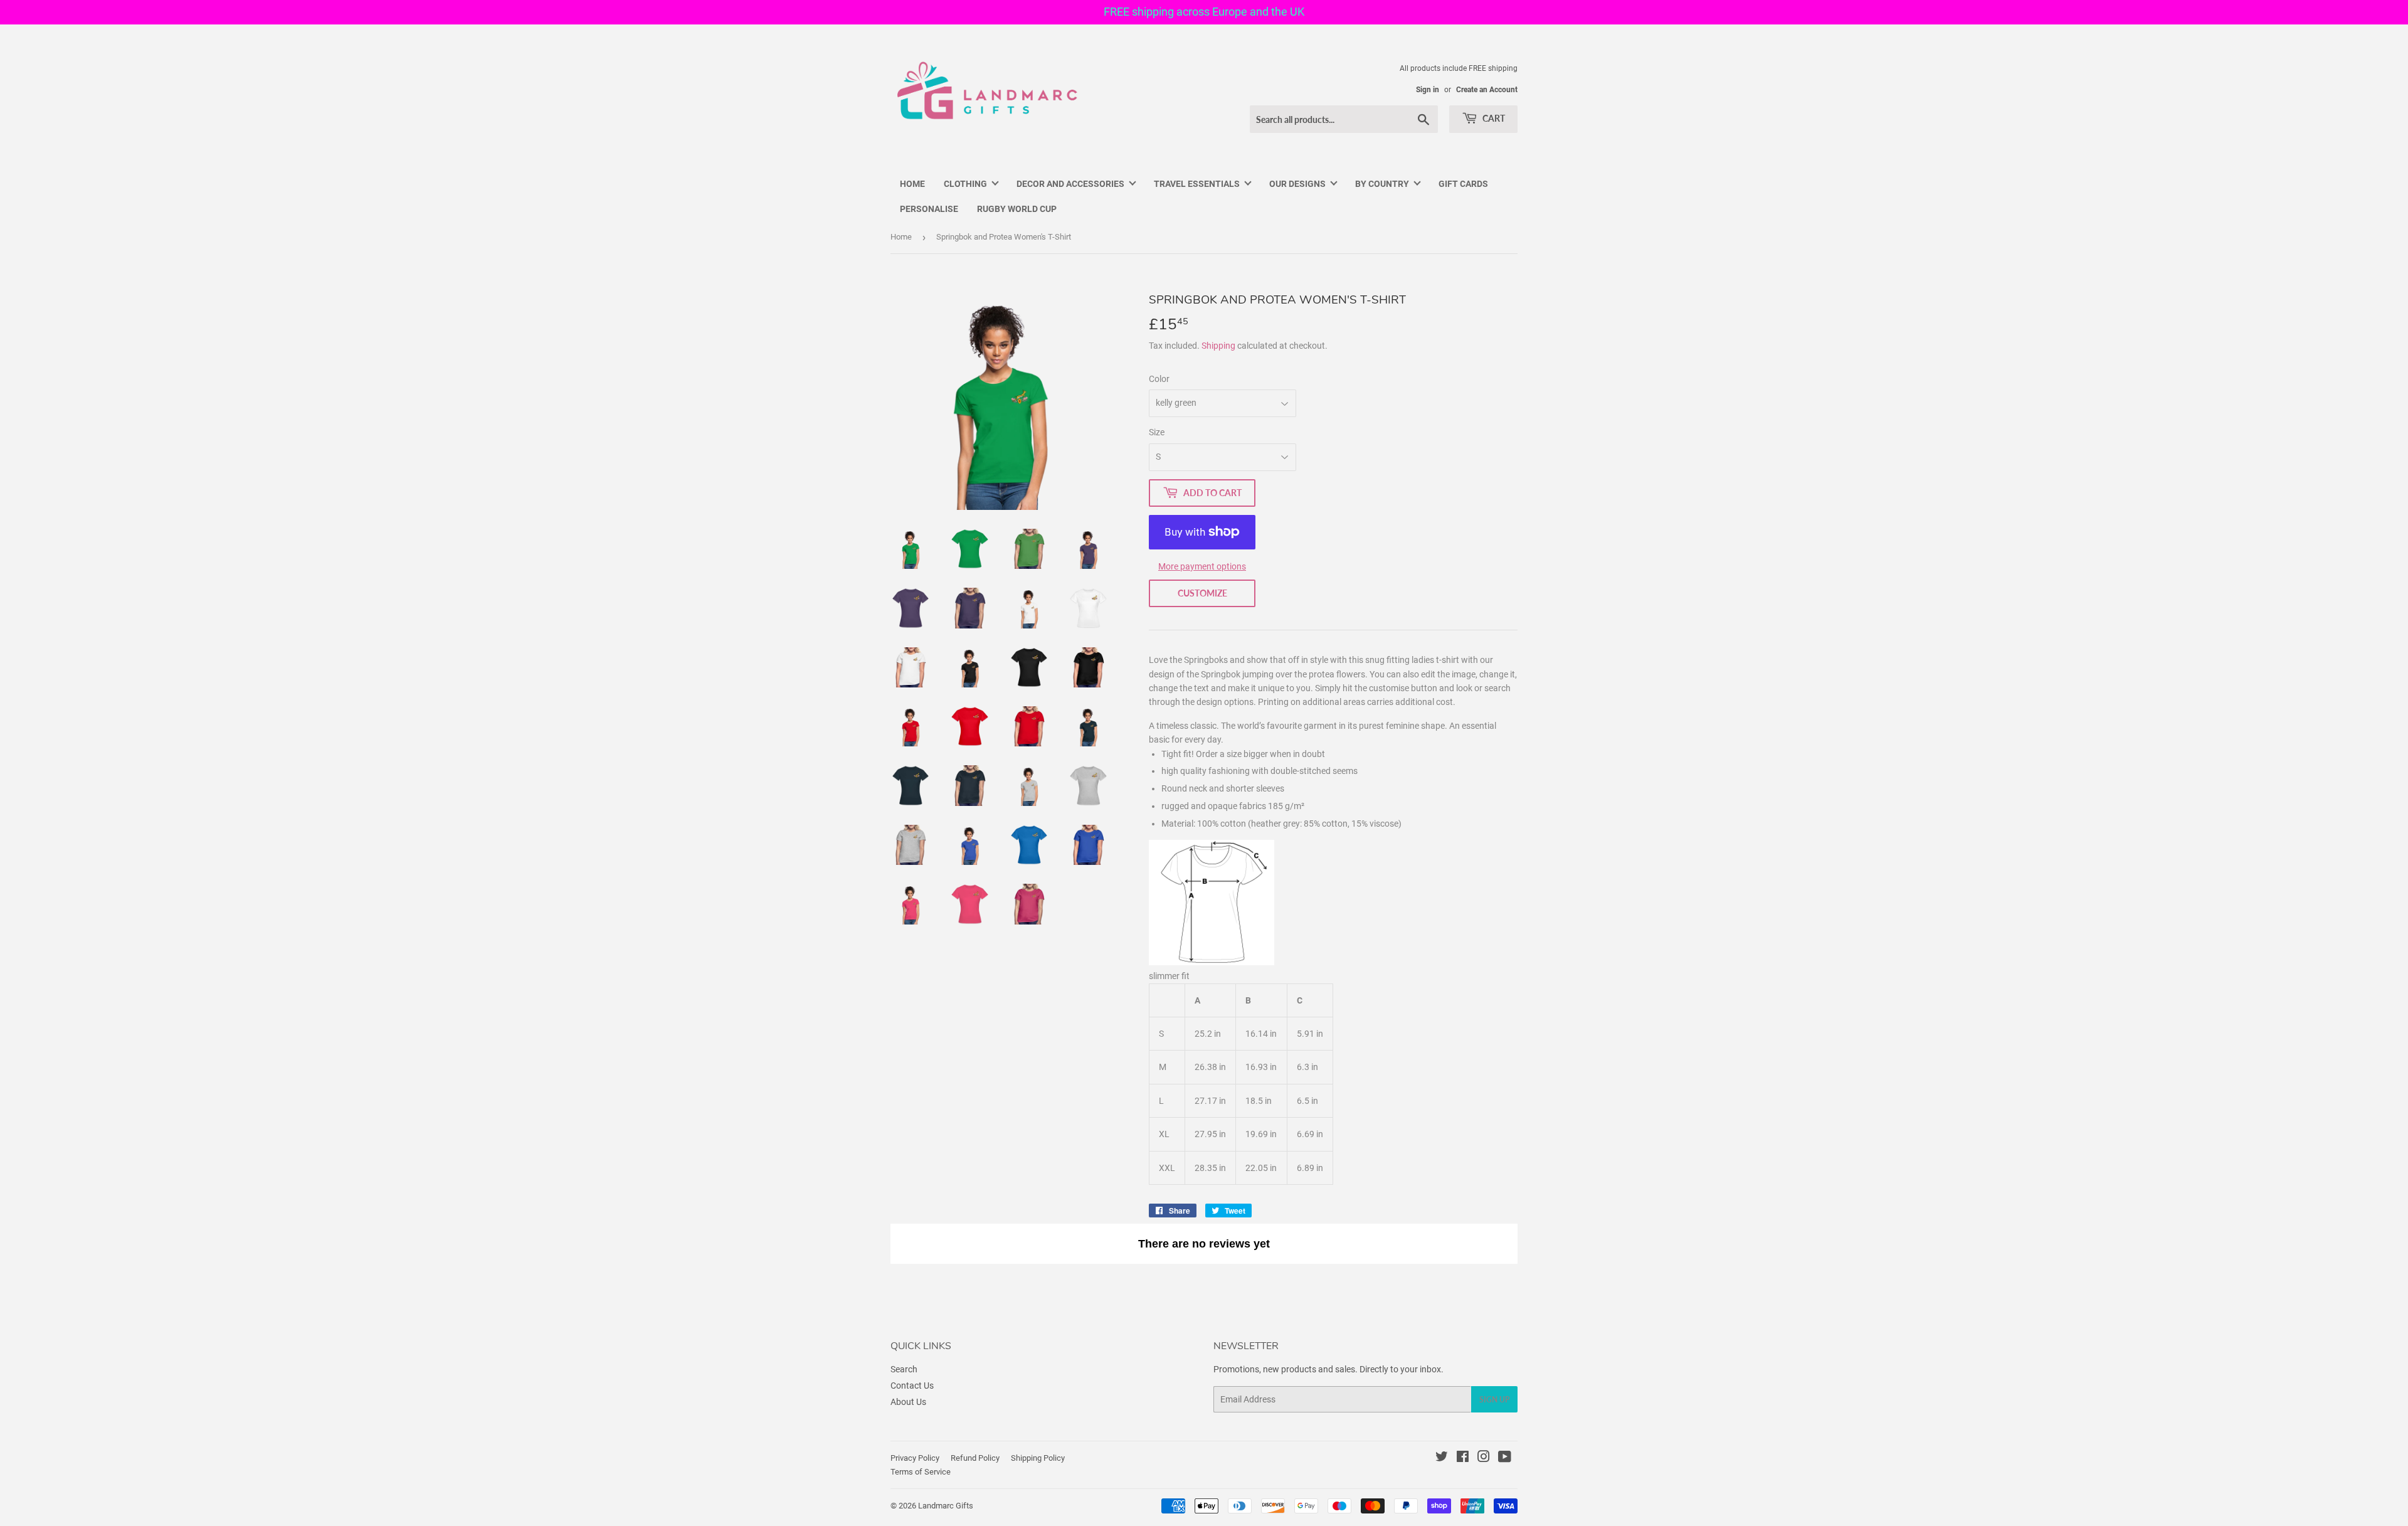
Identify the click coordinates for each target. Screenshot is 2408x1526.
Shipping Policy (1038, 1458)
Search (904, 1369)
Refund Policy (975, 1458)
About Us (908, 1402)
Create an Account (1487, 90)
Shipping (1218, 346)
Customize (1202, 593)
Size (1157, 432)
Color (1159, 379)
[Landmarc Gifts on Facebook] (1463, 1458)
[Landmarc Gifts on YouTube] (1505, 1458)
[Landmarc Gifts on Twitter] (1442, 1458)
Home (901, 237)
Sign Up (1494, 1400)
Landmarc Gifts (946, 1506)
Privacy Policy (915, 1458)
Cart (1493, 118)
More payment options (1202, 566)
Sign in (1428, 90)
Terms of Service (921, 1472)
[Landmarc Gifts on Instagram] (1484, 1458)
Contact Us (912, 1386)
